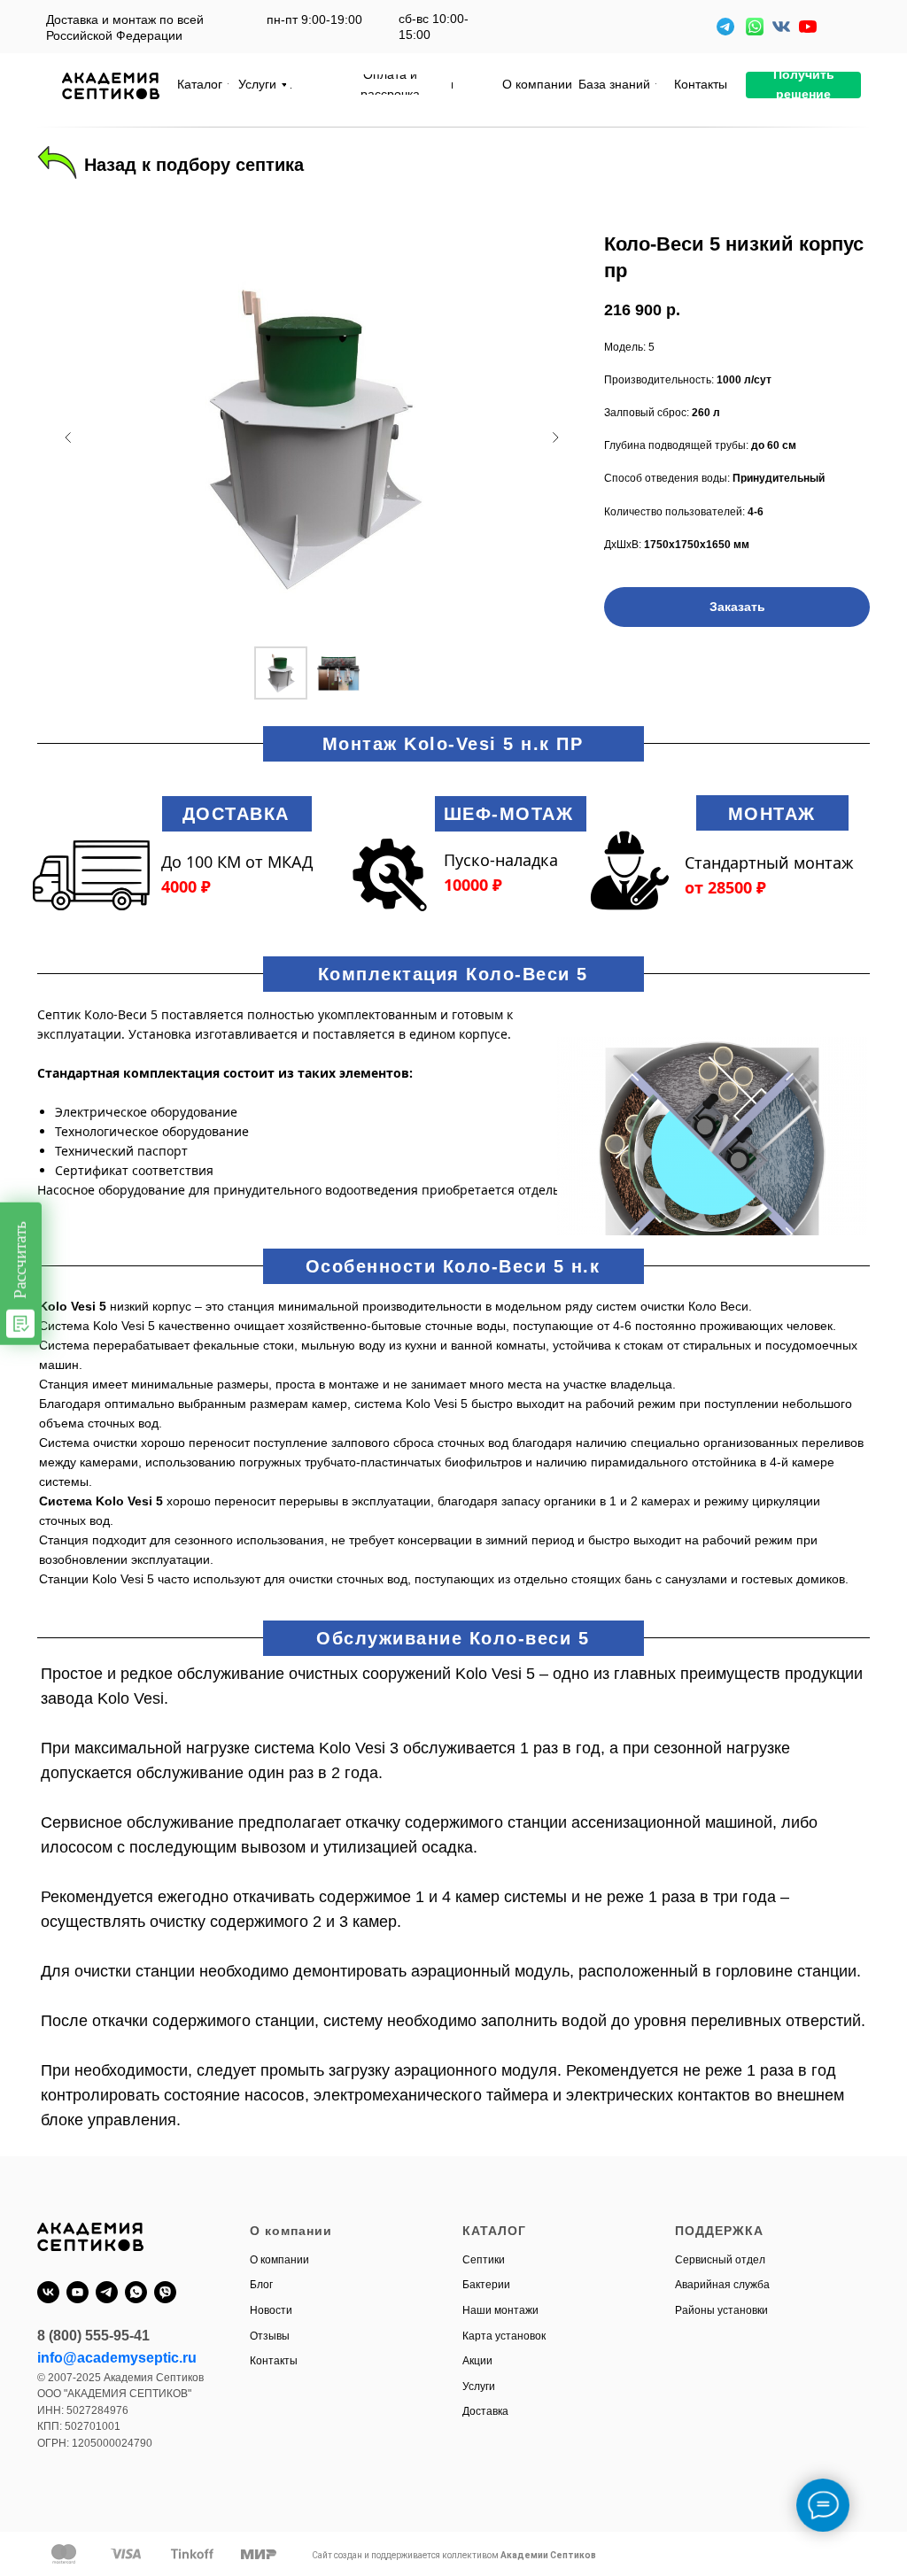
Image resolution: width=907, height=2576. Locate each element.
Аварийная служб (719, 2285)
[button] (803, 85)
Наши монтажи (500, 2310)
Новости (271, 2310)
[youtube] (78, 2292)
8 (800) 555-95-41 (93, 2336)
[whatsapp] (136, 2292)
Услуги (479, 2386)
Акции (477, 2361)
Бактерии (486, 2285)
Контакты (274, 2361)
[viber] (165, 2292)
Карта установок (504, 2336)
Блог (261, 2285)
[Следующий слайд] (555, 437)
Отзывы (270, 2336)
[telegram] (107, 2292)
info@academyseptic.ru (117, 2358)
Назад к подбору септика (194, 165)
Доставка (485, 2411)
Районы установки (721, 2310)
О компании (279, 2260)
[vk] (48, 2292)
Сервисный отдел (720, 2260)
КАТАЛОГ (494, 2231)
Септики (484, 2260)
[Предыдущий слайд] (68, 437)
